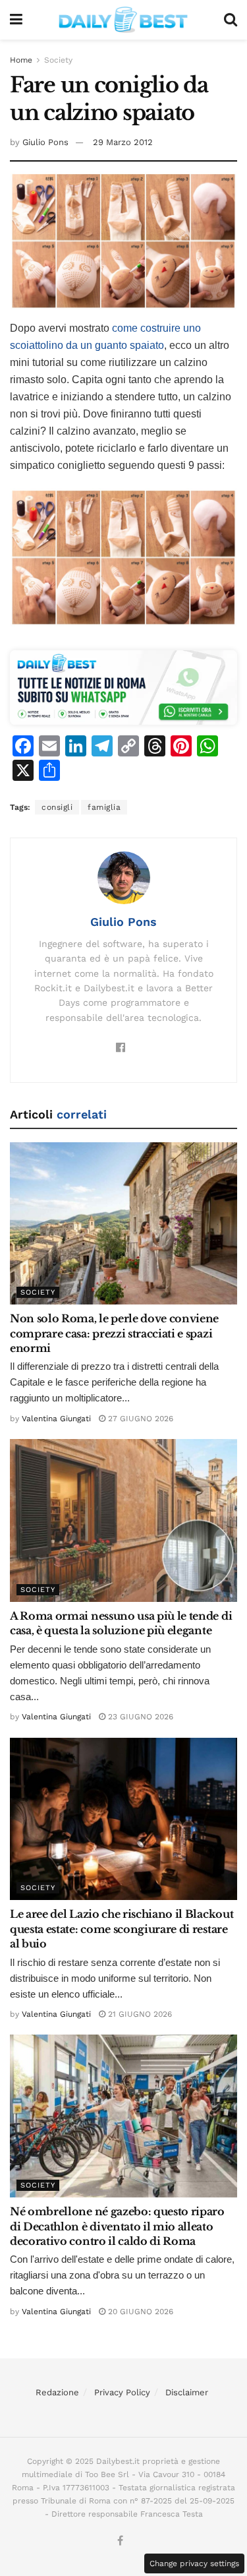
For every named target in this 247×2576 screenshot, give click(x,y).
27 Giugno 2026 (139, 1419)
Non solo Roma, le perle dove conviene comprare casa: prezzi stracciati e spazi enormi (114, 1333)
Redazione (57, 2392)
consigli (57, 807)
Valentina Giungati (56, 1419)
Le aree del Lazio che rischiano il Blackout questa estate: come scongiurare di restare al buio (122, 1929)
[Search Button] (231, 20)
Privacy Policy (122, 2392)
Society (58, 60)
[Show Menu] (16, 20)
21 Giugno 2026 (139, 2014)
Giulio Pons (45, 142)
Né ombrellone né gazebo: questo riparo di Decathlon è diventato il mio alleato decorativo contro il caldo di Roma (117, 2226)
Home (21, 60)
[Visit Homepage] (123, 20)
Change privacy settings (194, 2563)
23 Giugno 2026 (139, 1717)
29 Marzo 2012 (123, 142)
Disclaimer (187, 2392)
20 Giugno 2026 (139, 2312)
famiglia (104, 807)
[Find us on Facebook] (120, 2541)
